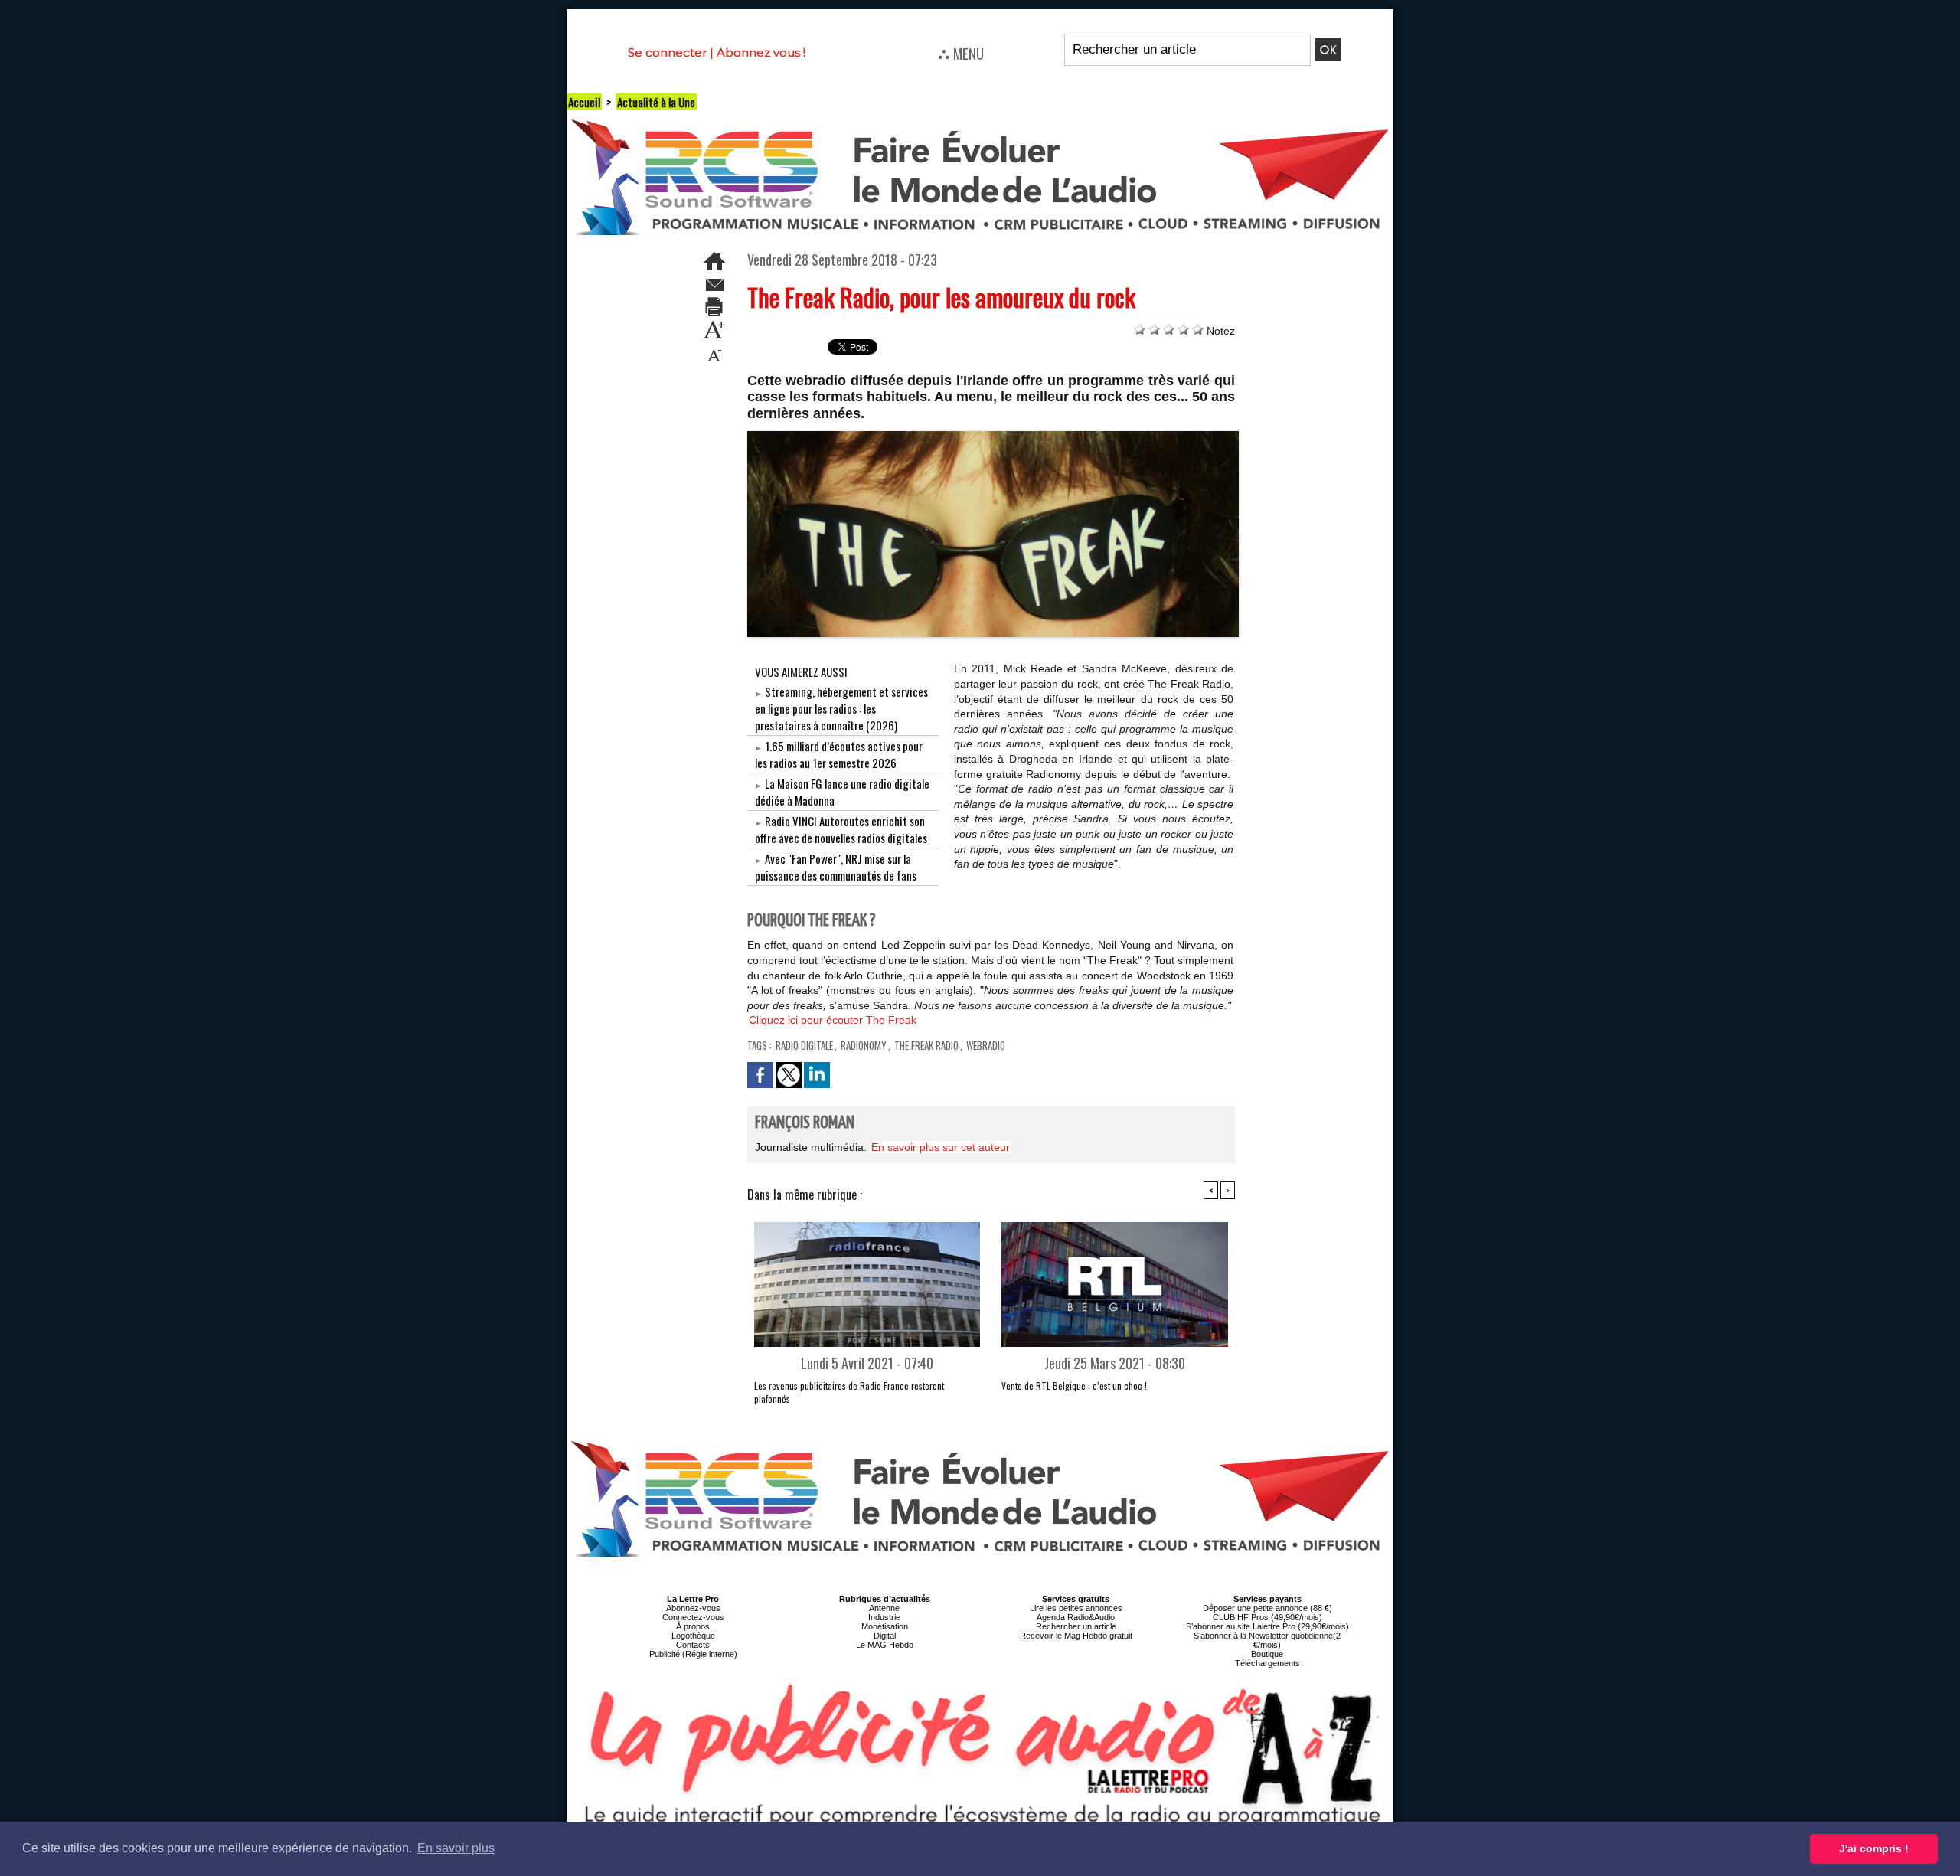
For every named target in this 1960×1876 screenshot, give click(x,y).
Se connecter (667, 52)
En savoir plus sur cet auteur (941, 1147)
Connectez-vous (693, 1617)
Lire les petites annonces (1076, 1608)
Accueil (584, 102)
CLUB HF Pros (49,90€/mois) (1267, 1617)
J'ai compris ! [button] (1874, 1848)
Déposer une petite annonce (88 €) (1267, 1608)
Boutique (1267, 1654)
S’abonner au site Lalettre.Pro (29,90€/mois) (1267, 1626)
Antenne (884, 1608)
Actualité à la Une (656, 102)
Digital (885, 1636)
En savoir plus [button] (456, 1848)
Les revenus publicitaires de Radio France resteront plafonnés (849, 1392)
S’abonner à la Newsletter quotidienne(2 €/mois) (1267, 1640)
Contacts (693, 1645)
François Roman (805, 1123)
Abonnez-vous (693, 1608)
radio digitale (804, 1045)
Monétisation (885, 1626)
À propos (693, 1626)
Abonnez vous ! (761, 52)
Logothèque (693, 1636)
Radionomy (864, 1045)
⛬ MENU (961, 53)
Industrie (884, 1617)
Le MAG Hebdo (885, 1645)
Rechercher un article (1076, 1626)
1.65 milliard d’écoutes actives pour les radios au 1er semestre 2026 (839, 754)
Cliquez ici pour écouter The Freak (833, 1020)
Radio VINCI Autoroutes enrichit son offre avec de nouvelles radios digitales (841, 829)
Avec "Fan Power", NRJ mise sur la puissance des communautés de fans (836, 867)
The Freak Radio (926, 1045)
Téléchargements (1267, 1663)
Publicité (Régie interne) (693, 1654)
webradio (986, 1045)
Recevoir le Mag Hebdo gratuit (1076, 1636)
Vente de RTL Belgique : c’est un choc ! (1074, 1386)
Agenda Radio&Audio (1076, 1617)
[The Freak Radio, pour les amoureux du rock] (993, 436)
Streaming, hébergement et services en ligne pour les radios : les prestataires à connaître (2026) (841, 708)
